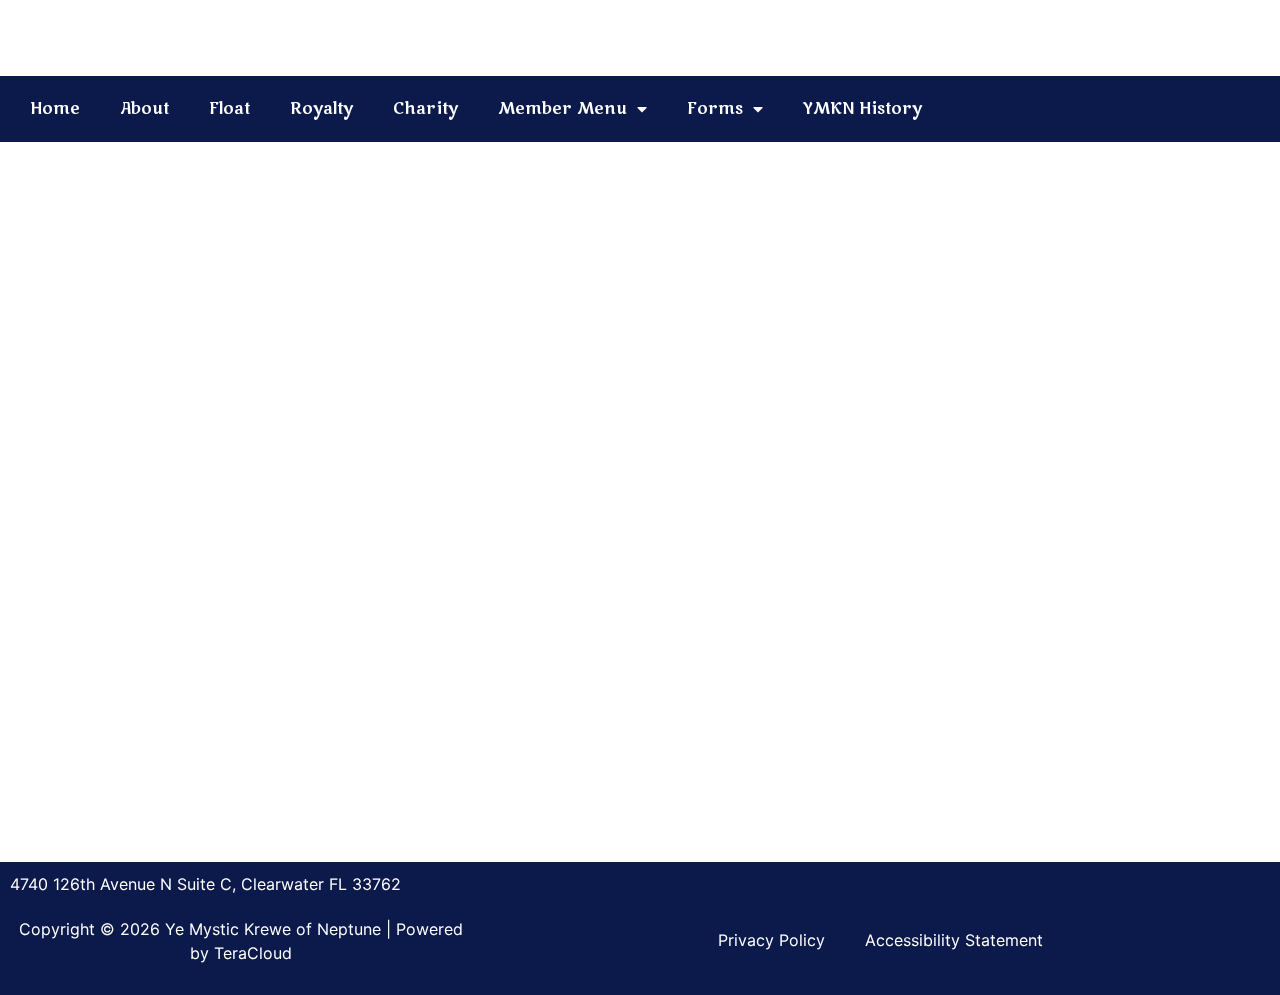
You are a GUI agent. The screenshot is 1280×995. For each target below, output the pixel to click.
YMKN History (862, 109)
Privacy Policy (771, 940)
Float (229, 109)
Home (55, 109)
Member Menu (562, 109)
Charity (425, 109)
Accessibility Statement (954, 940)
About (144, 109)
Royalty (321, 109)
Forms (715, 109)
